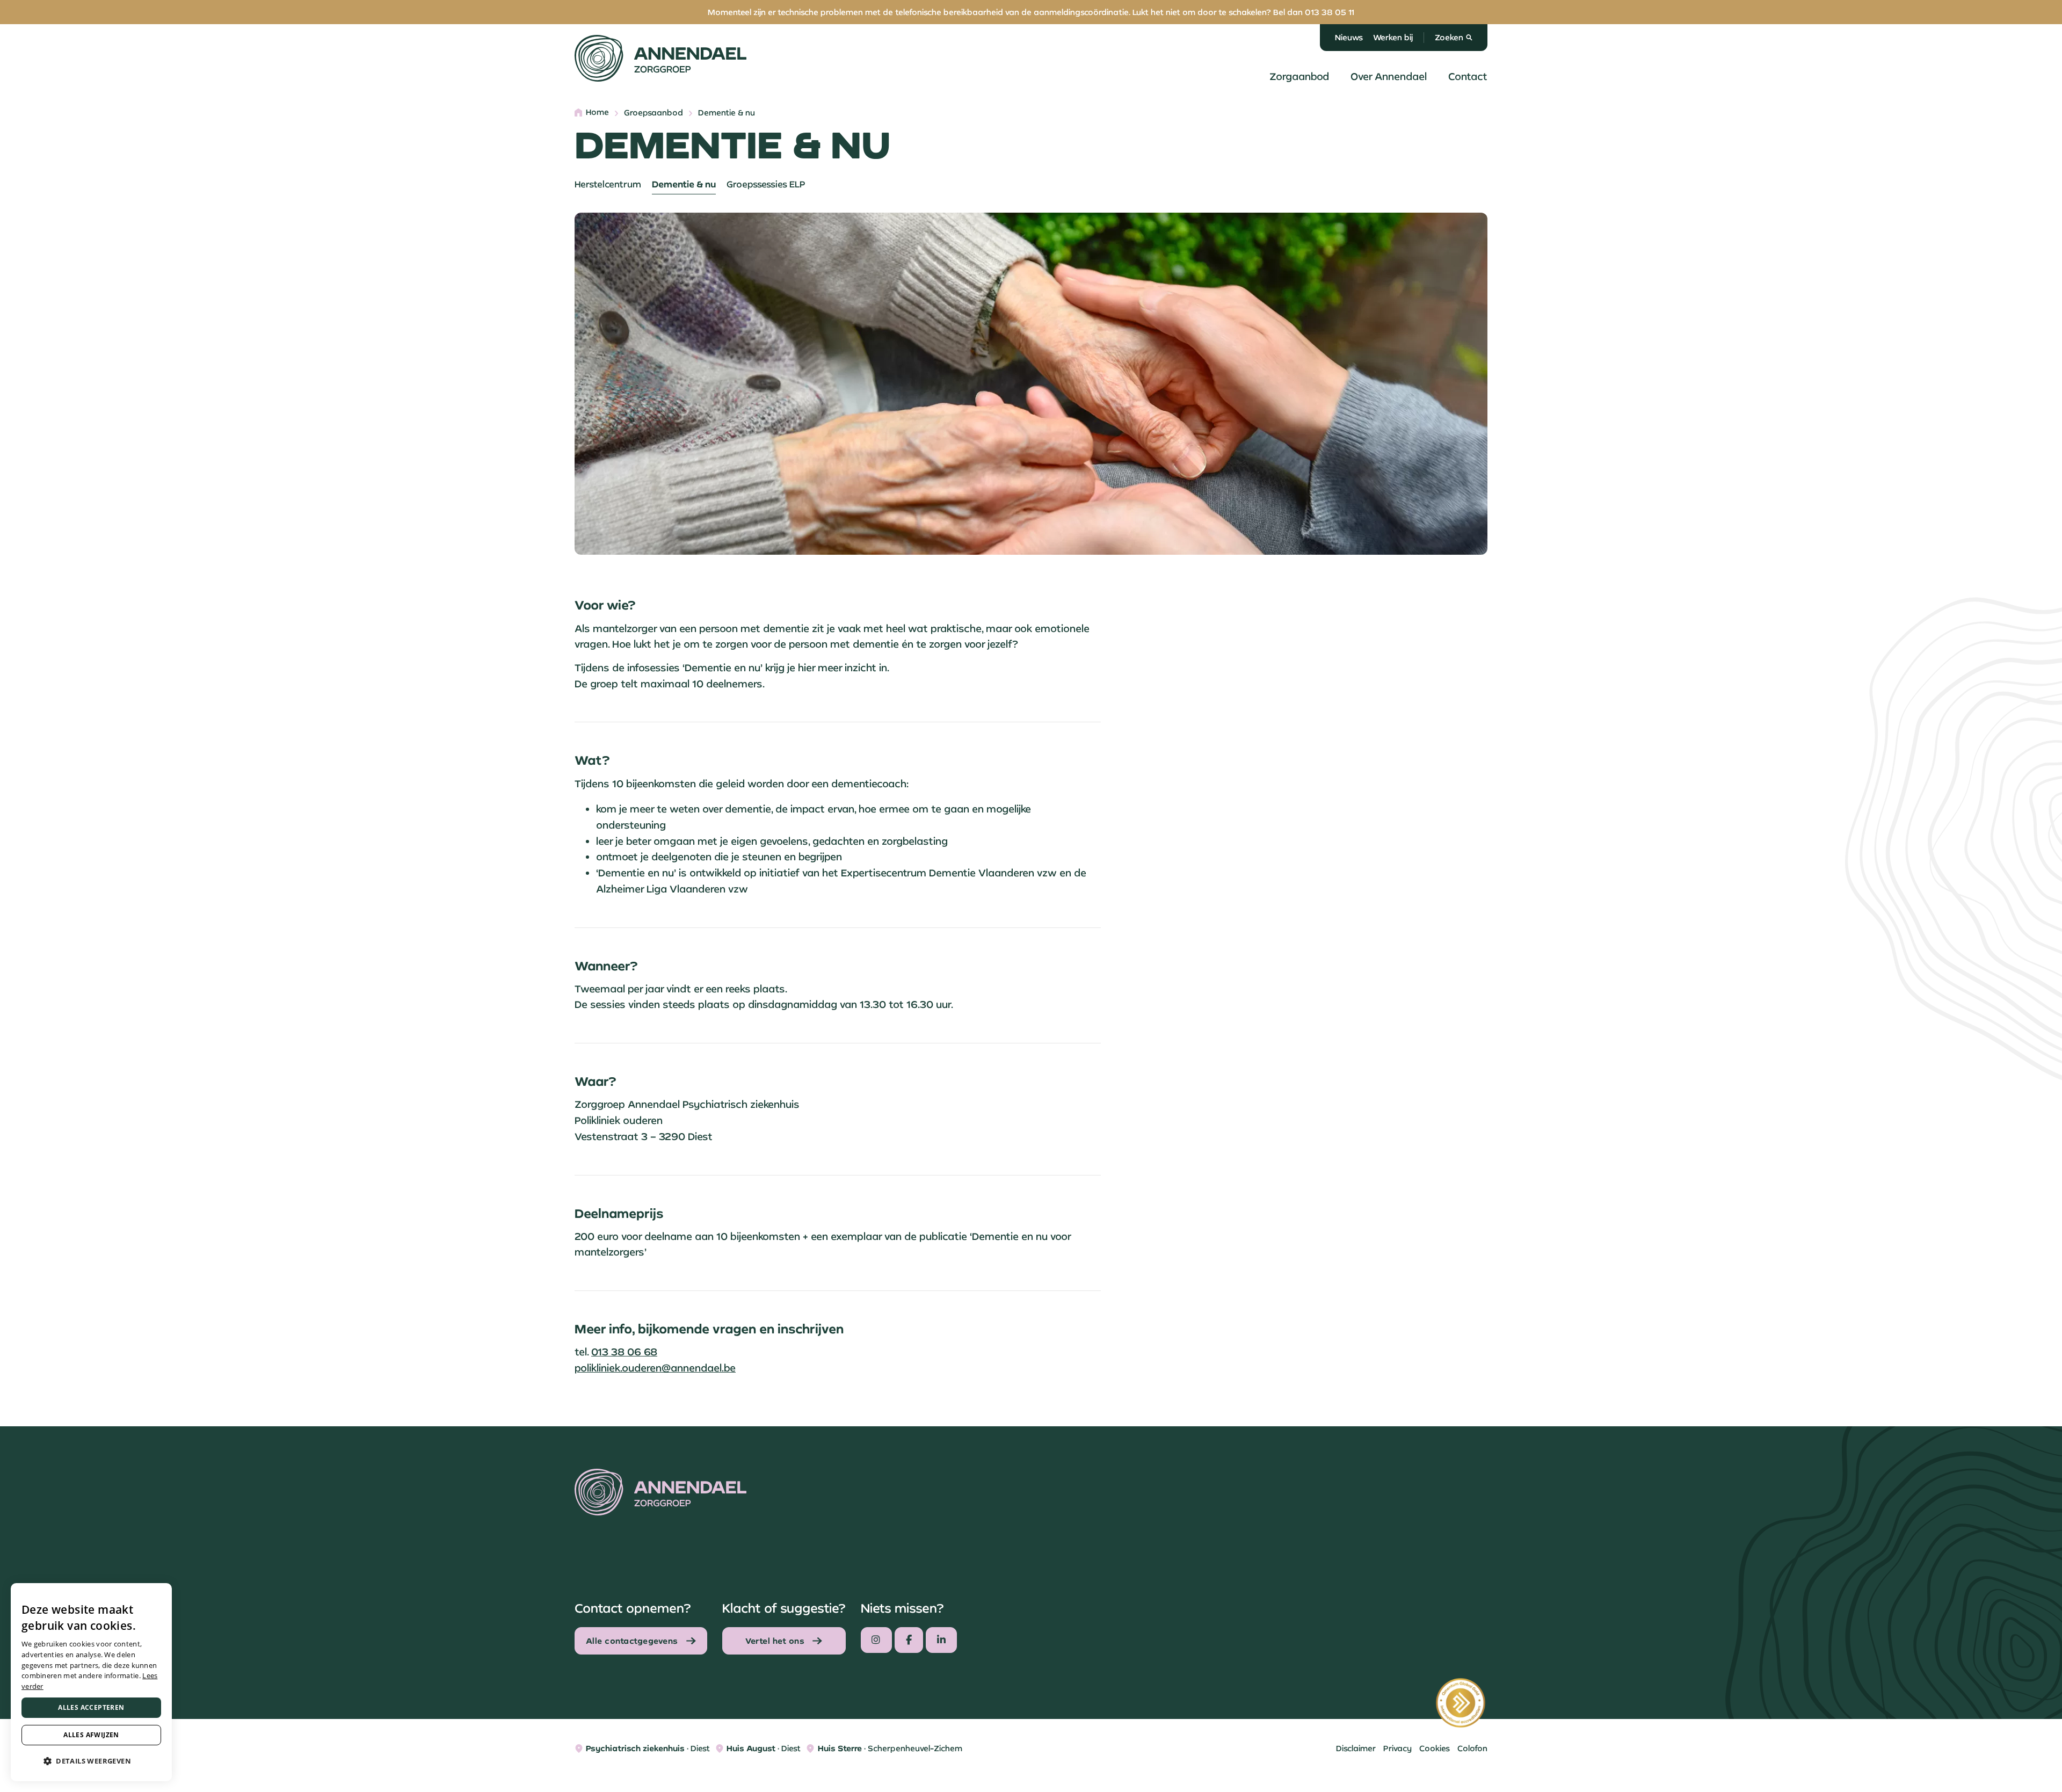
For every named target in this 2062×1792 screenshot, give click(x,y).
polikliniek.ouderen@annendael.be (655, 1368)
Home (597, 113)
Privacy (1397, 1748)
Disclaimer (1356, 1748)
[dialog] (91, 1682)
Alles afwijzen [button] (91, 1735)
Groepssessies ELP (766, 184)
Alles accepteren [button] (91, 1707)
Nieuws (1349, 37)
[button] (91, 1761)
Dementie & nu (684, 184)
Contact (1468, 76)
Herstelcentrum (608, 184)
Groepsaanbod (654, 113)
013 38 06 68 (624, 1352)
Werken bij (1393, 37)
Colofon (1472, 1748)
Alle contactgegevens (632, 1641)
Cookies (1435, 1748)
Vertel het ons (775, 1641)
